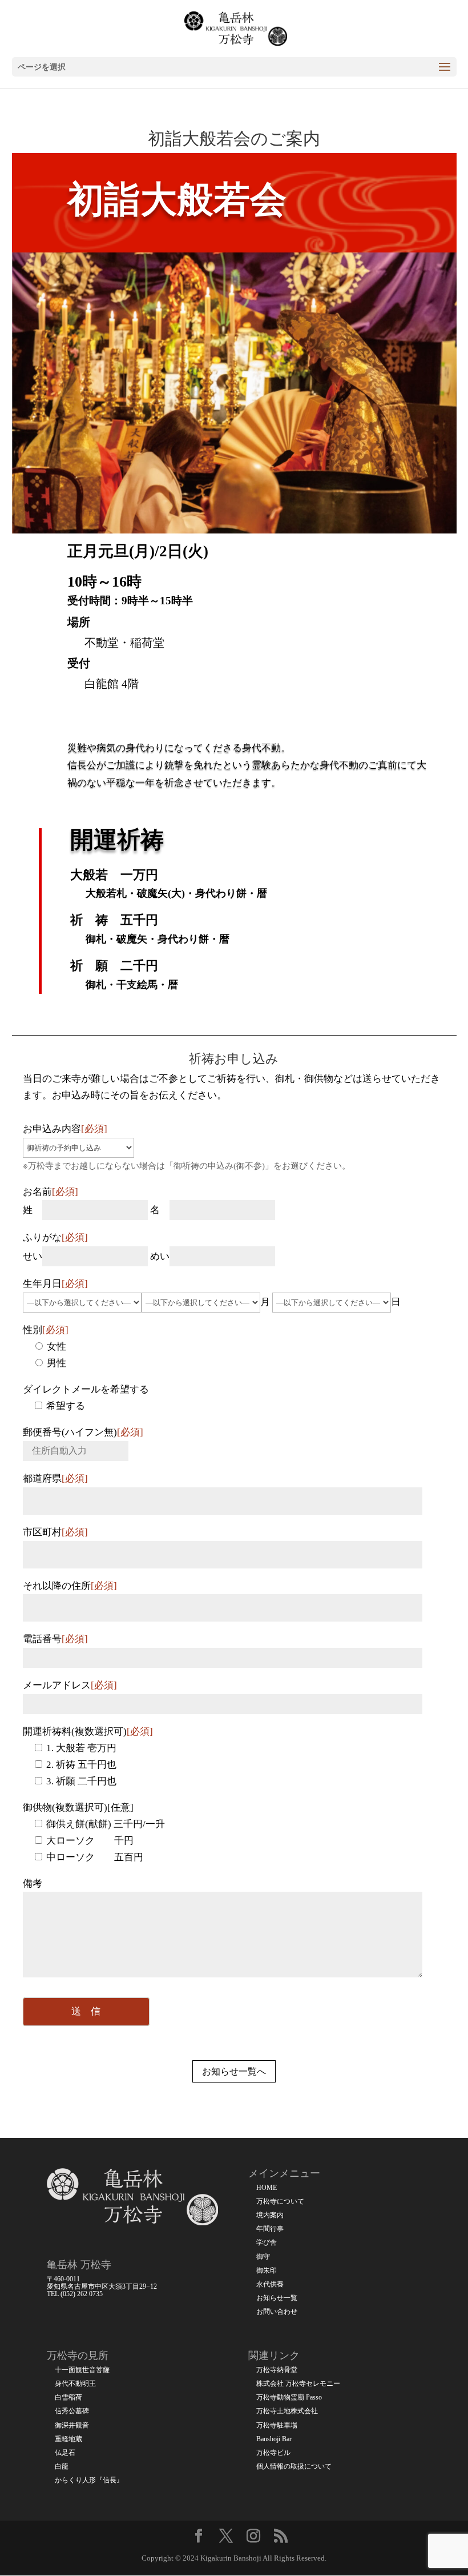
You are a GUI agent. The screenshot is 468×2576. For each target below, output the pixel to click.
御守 (263, 2257)
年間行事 (270, 2229)
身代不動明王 (75, 2384)
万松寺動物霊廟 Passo (289, 2398)
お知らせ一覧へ (234, 2071)
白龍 (62, 2467)
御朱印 (267, 2271)
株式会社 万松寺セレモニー (298, 2384)
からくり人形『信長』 (89, 2480)
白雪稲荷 (68, 2398)
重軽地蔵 (68, 2439)
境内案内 (270, 2215)
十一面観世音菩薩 (82, 2370)
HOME (267, 2188)
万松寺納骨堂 (277, 2370)
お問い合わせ (277, 2312)
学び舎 (267, 2243)
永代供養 (270, 2284)
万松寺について (280, 2202)
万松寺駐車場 (277, 2425)
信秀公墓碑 (72, 2411)
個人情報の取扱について (294, 2467)
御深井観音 (72, 2425)
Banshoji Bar (274, 2439)
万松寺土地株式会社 (287, 2411)
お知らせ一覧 (277, 2298)
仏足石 (65, 2453)
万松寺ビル (273, 2453)
